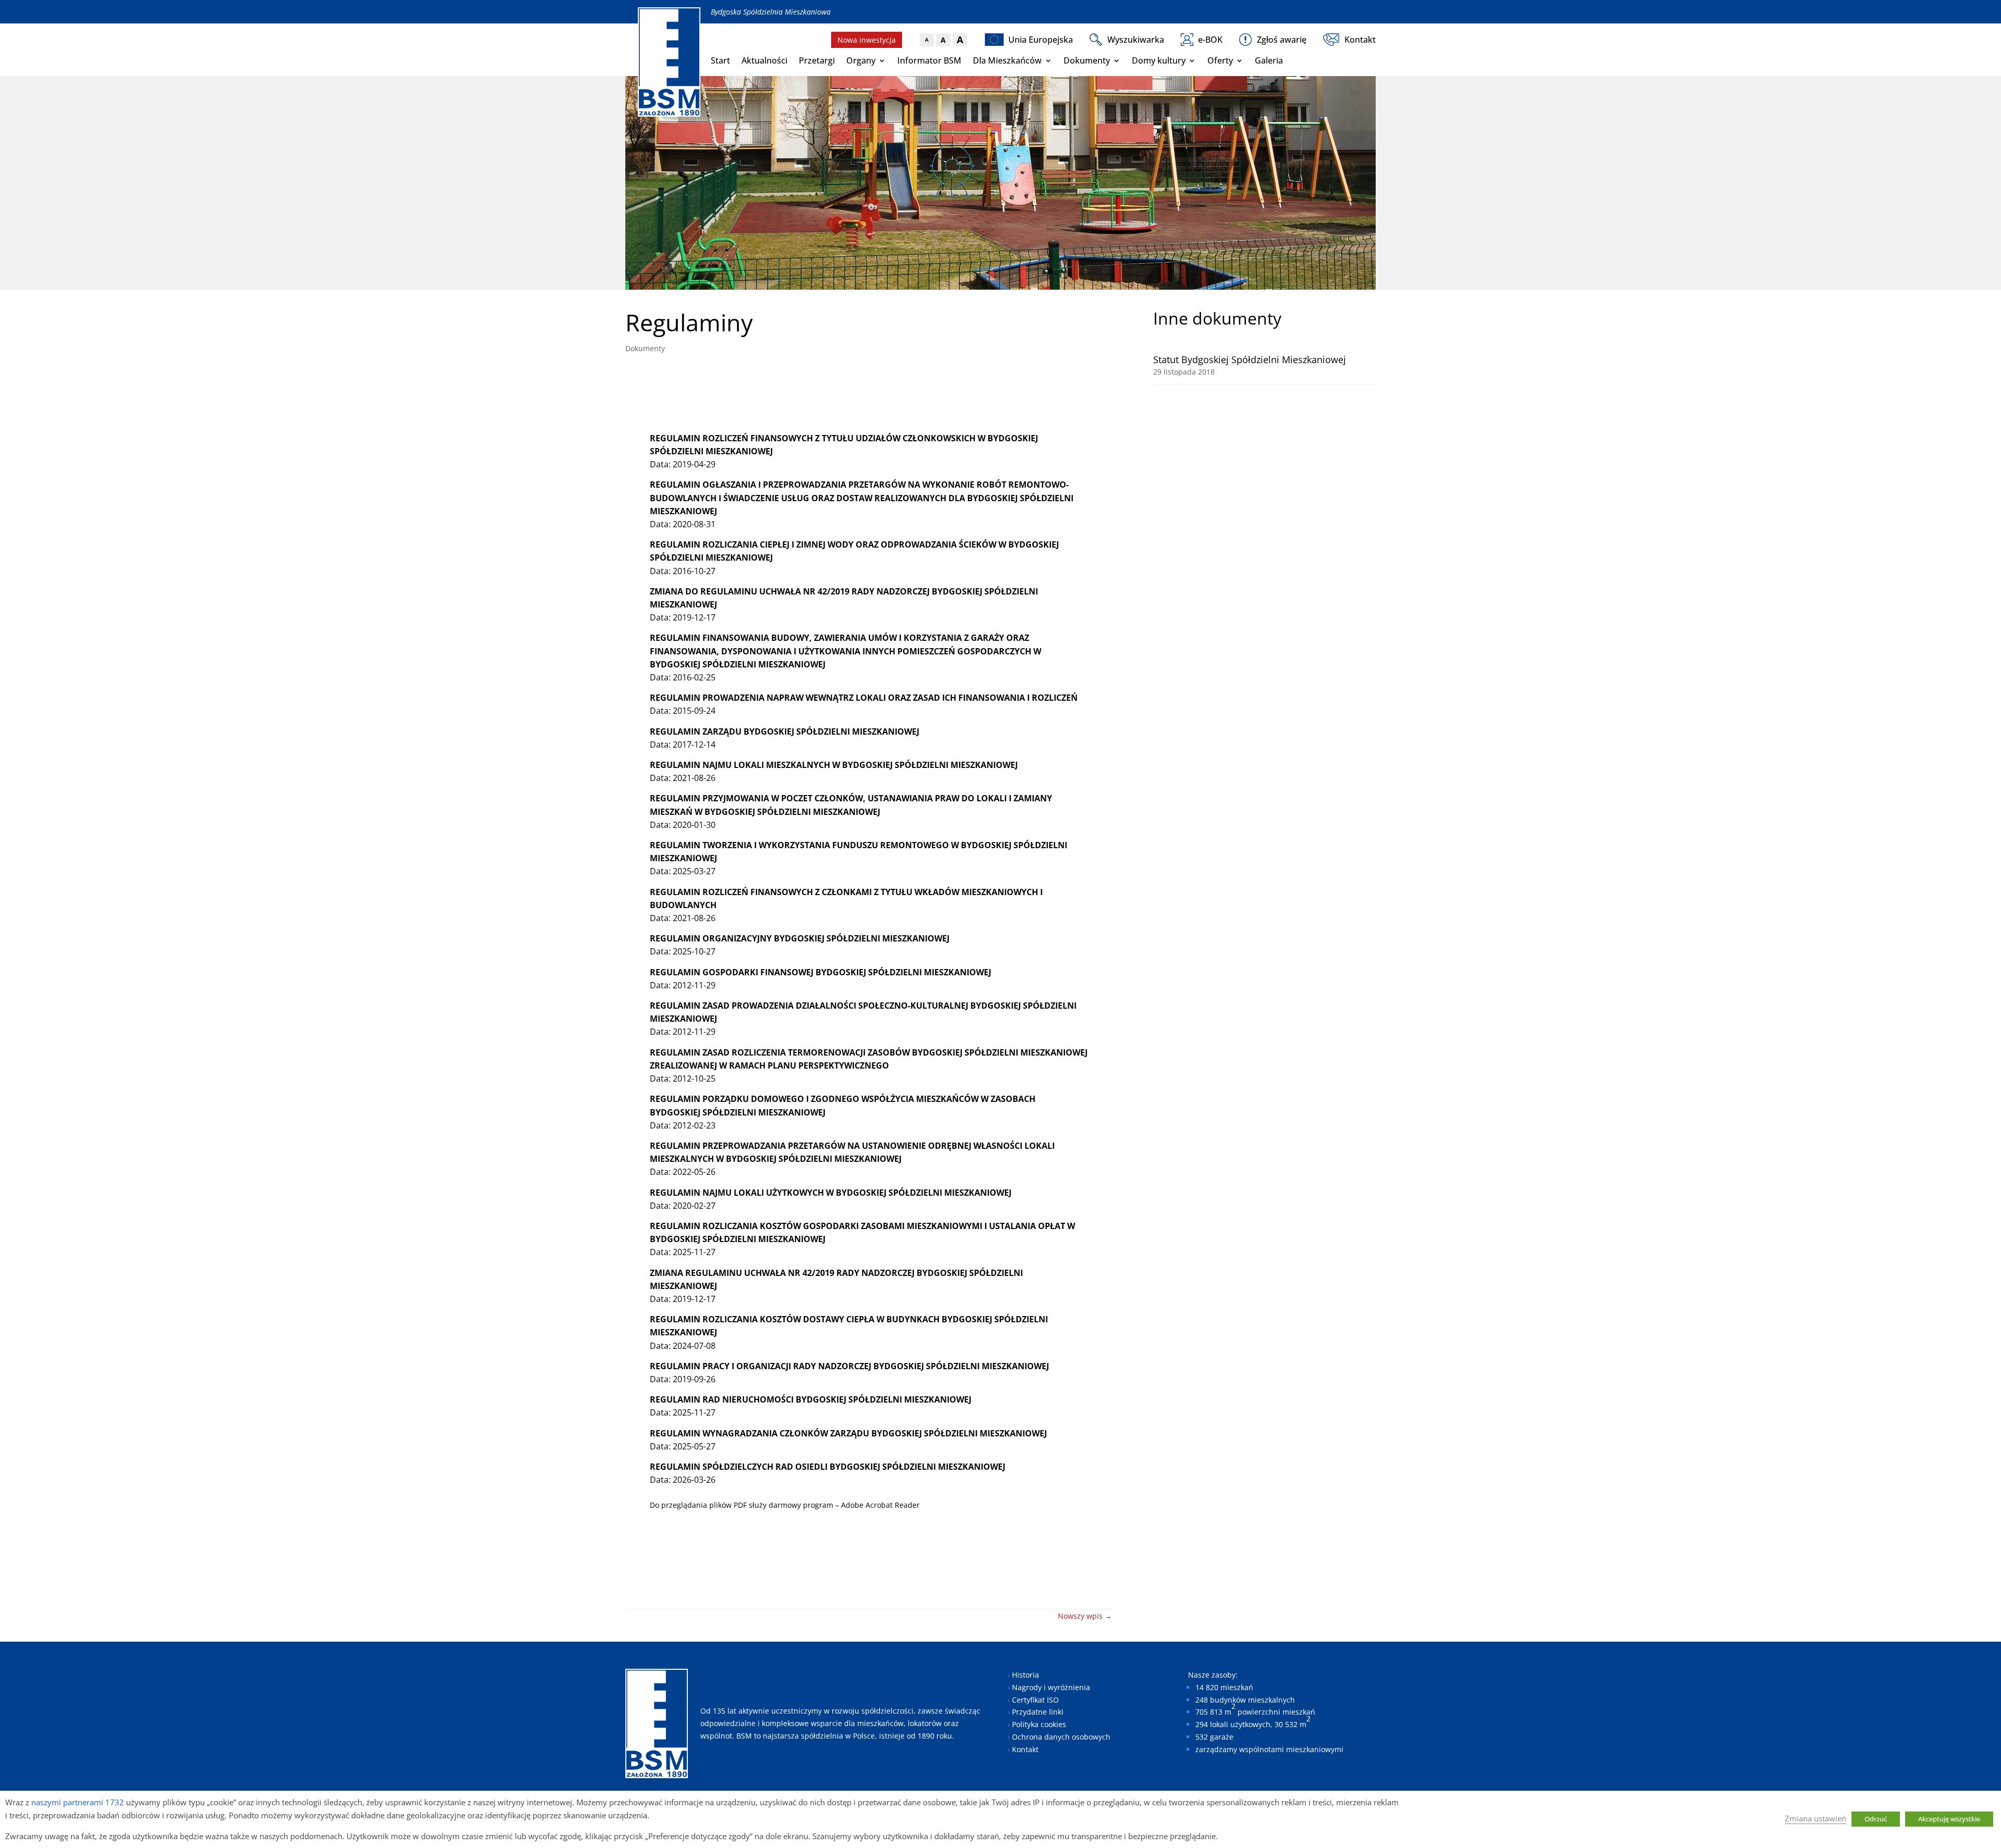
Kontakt (1360, 40)
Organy (861, 60)
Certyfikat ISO (1035, 1700)
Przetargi (817, 60)
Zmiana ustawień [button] (1815, 1818)
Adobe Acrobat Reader (880, 1505)
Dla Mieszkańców (1007, 60)
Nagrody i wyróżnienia (1051, 1687)
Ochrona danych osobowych (1061, 1737)
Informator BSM (929, 60)
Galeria (1269, 60)
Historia (1026, 1675)
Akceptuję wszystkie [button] (1949, 1819)
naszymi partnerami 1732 (78, 1802)
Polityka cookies (1039, 1724)
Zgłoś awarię (1282, 40)
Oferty (1220, 60)
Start (720, 60)
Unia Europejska (1041, 40)
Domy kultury (1159, 60)
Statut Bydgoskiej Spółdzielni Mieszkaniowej (1250, 359)
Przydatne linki (1038, 1712)
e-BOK (1210, 40)
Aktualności (764, 60)
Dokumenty (1087, 60)
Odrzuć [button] (1876, 1819)
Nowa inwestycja (867, 40)
